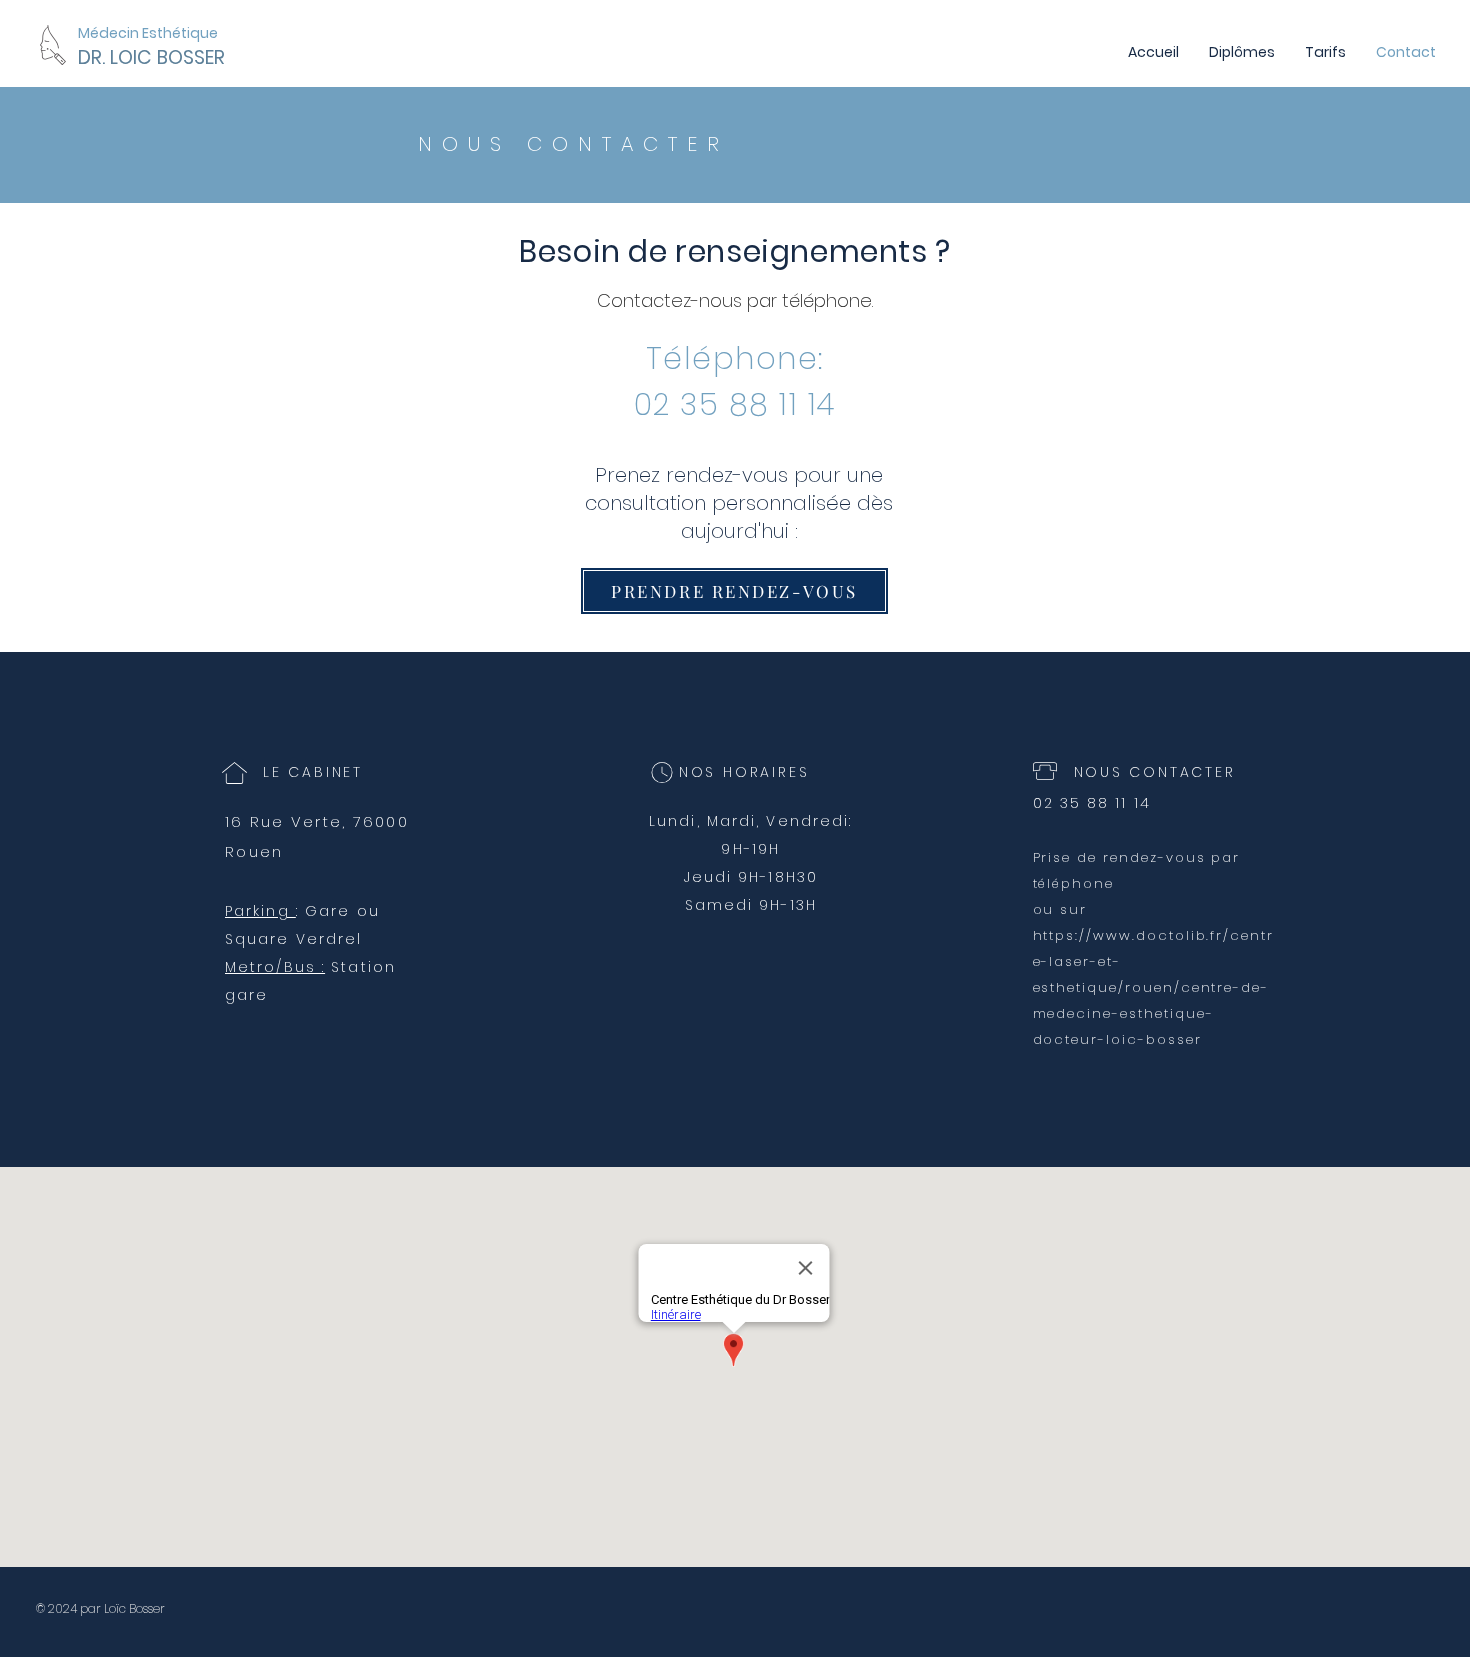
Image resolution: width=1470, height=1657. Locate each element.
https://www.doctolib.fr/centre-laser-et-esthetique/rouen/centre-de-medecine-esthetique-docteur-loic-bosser (1154, 987)
